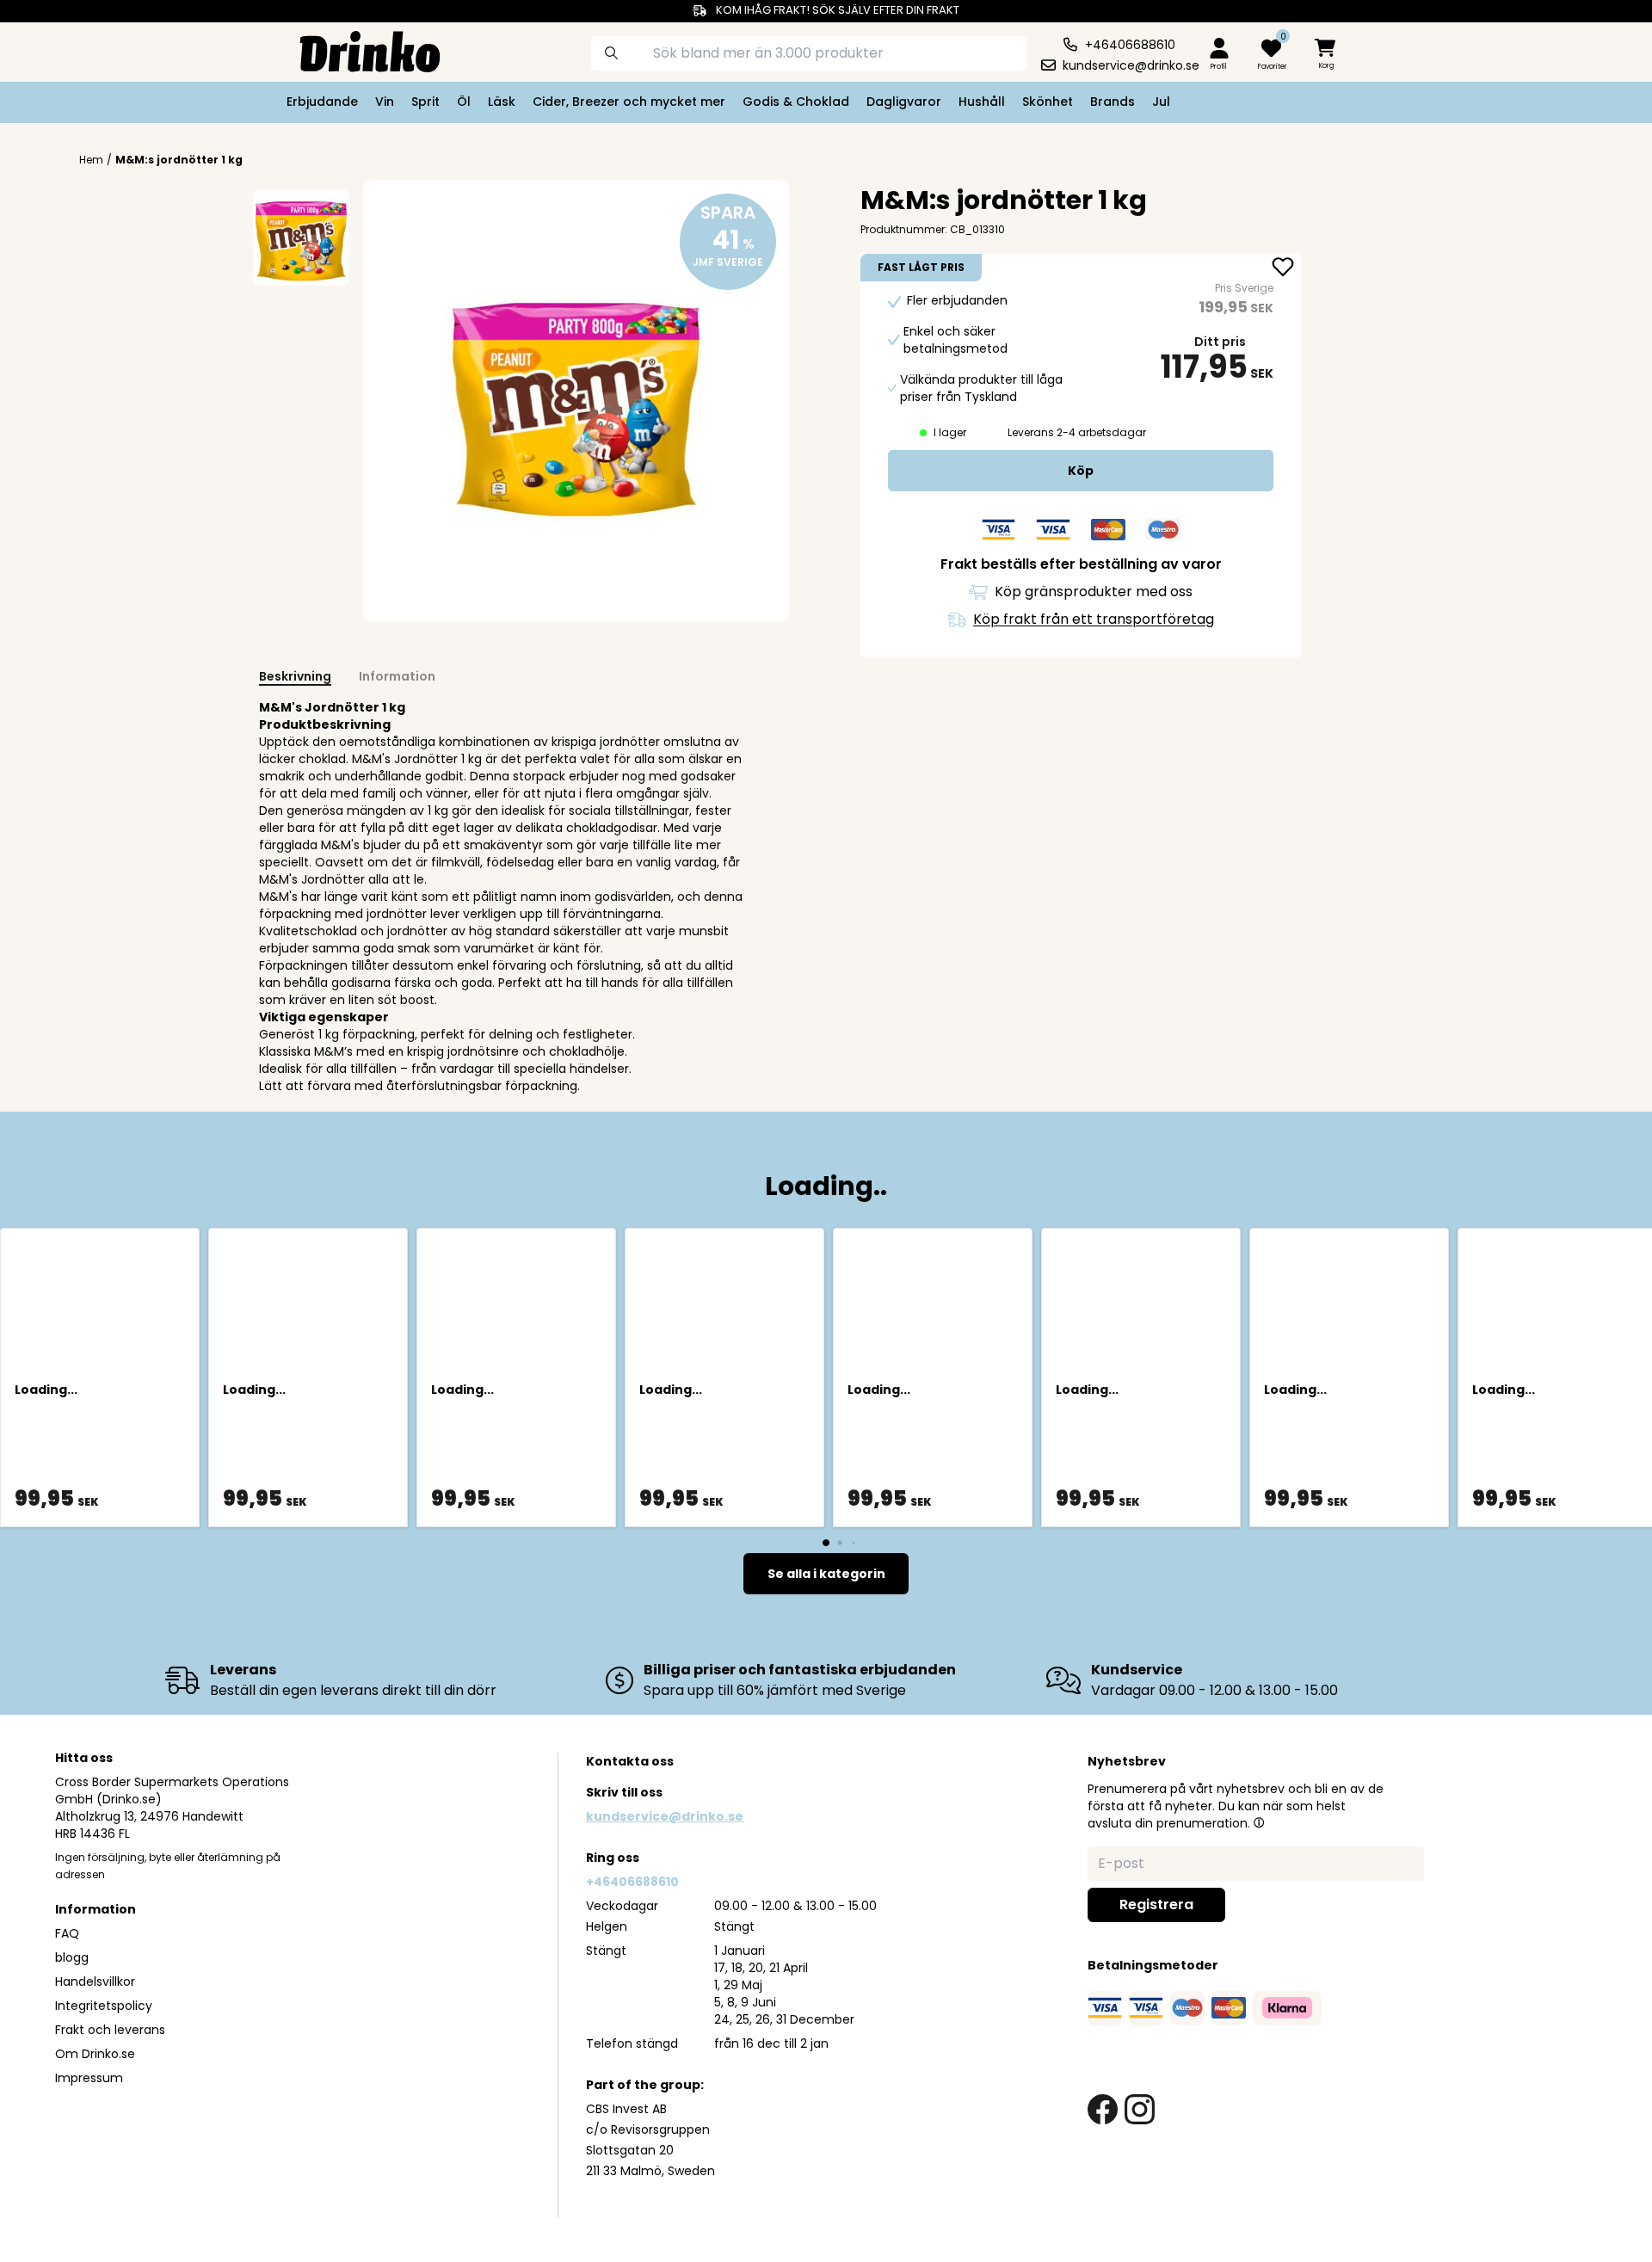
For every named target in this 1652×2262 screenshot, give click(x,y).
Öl (464, 102)
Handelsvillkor (95, 1982)
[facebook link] (1103, 2109)
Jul (1161, 102)
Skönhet (1048, 102)
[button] (1259, 1822)
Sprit (425, 102)
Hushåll (982, 102)
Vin (385, 102)
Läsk (502, 102)
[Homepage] (356, 50)
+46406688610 (632, 1882)
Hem (91, 160)
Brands (1113, 102)
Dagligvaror (904, 102)
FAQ (67, 1933)
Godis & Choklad (796, 102)
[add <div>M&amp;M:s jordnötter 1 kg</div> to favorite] (1283, 268)
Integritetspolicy (104, 2006)
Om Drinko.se (95, 2054)
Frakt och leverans (110, 2030)
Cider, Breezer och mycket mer (629, 102)
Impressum (89, 2078)
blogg (72, 1957)
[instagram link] (1140, 2109)
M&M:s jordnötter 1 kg (179, 160)
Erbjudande (322, 102)
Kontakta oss (630, 1761)
